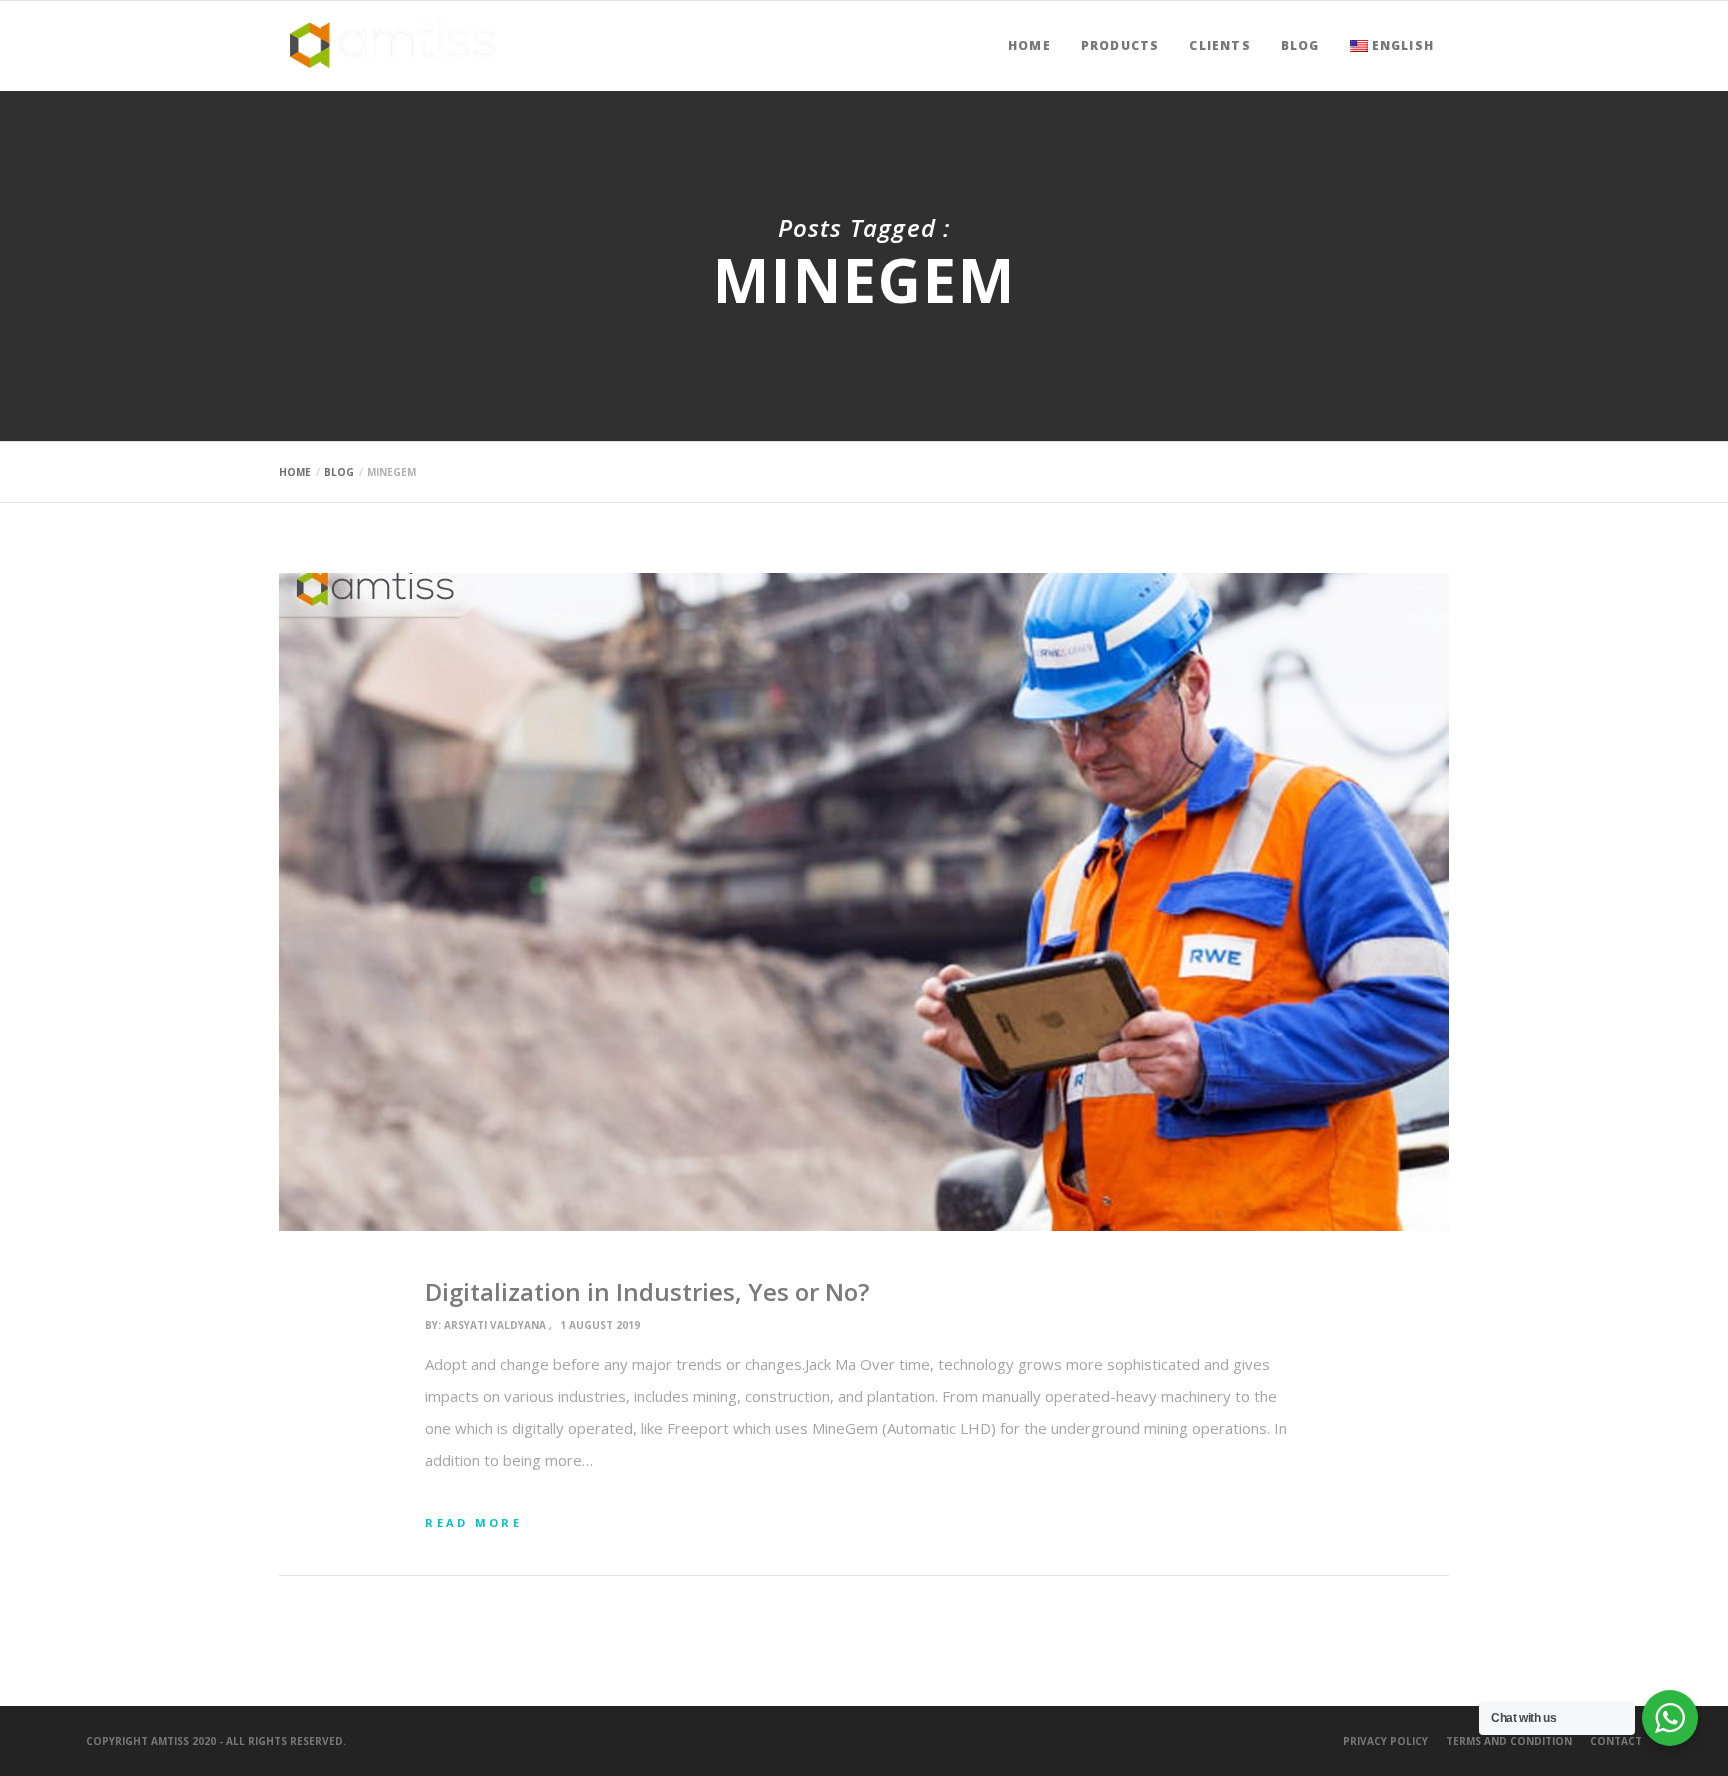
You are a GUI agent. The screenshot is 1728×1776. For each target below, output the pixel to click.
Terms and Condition (1509, 1741)
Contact (1616, 1741)
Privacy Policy (1385, 1741)
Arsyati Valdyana (495, 1325)
